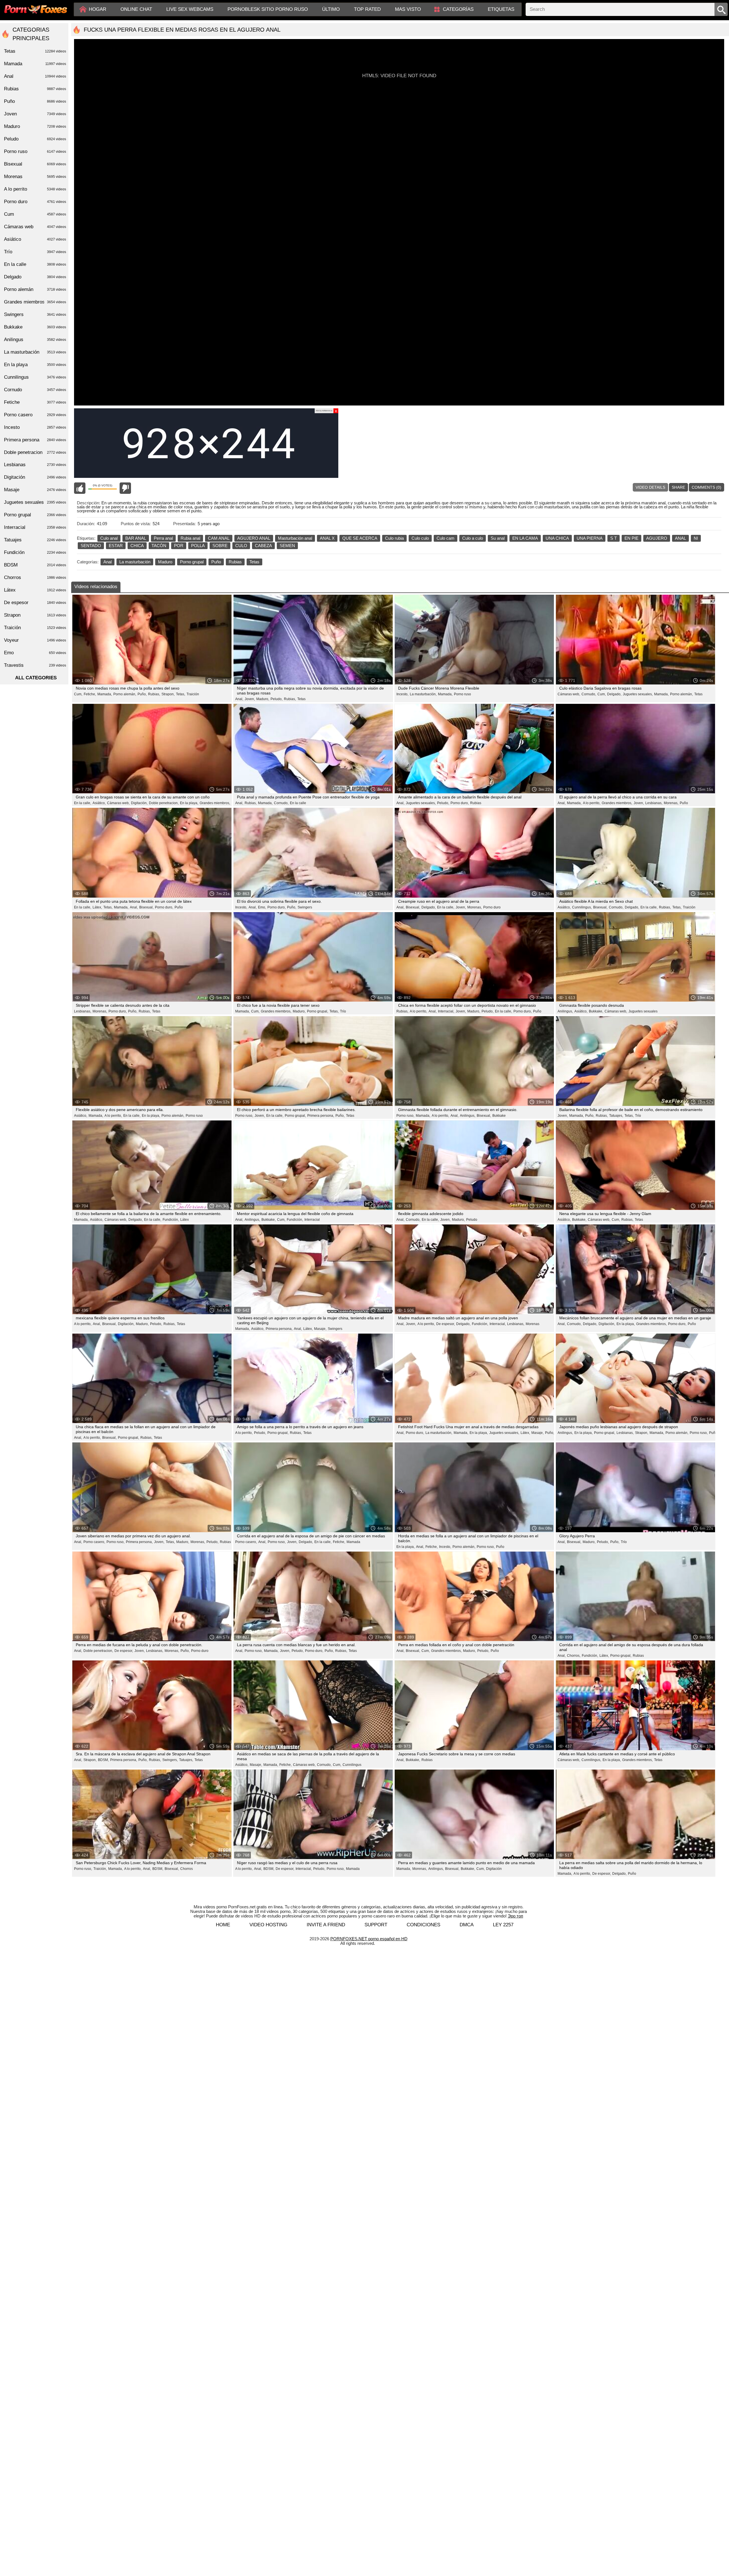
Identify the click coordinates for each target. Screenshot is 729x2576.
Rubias (235, 562)
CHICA (137, 546)
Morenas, (671, 803)
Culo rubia (394, 538)
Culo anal (109, 538)
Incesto (35, 427)
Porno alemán (35, 289)
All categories (36, 678)
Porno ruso (462, 694)
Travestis (35, 665)
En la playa (35, 365)
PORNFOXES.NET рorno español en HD (369, 1939)
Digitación (494, 1869)
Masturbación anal (295, 538)
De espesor (35, 603)
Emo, (262, 907)
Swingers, (170, 1760)
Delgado (35, 277)
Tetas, (181, 694)
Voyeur (35, 640)
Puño (216, 562)
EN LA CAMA (525, 538)
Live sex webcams (190, 9)
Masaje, (320, 1329)
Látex (185, 1220)
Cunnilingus (352, 1765)
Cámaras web (35, 227)
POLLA (198, 546)
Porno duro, (460, 803)
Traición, (100, 1869)
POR (179, 546)
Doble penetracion (35, 452)
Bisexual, (146, 907)
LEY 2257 (503, 1925)
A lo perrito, (592, 803)
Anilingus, (565, 1011)
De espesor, (446, 1324)
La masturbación (135, 562)
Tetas (254, 562)
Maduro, (263, 699)
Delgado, (614, 694)
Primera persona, (321, 1116)
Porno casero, (94, 1542)
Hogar (98, 9)
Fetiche (35, 402)
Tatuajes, (616, 1116)
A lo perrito (35, 189)
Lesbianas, (654, 803)
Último (331, 9)
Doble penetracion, (164, 803)
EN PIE (631, 538)
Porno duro (492, 907)
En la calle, (83, 803)
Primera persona (35, 440)
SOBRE (220, 546)
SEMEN (287, 546)
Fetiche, (90, 694)
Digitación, (139, 803)
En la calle (298, 803)
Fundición (35, 552)
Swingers (305, 907)
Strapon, (168, 694)
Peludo (472, 1220)
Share (678, 487)
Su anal (498, 538)
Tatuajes (35, 540)
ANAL (680, 538)
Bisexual (35, 164)
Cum (35, 214)
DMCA (467, 1925)
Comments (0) (707, 487)
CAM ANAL (219, 538)
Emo (35, 653)
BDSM (35, 565)
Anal (107, 562)
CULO (241, 546)
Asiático (35, 239)
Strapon (35, 615)
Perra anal (163, 538)
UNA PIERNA (590, 538)
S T (614, 538)
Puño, (142, 694)
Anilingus (35, 340)
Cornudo (35, 390)
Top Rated (367, 9)
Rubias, (154, 694)
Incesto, (402, 694)
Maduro (165, 562)
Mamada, (105, 694)
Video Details (650, 487)
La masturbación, (423, 694)
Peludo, (277, 699)
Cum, (78, 694)
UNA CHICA (557, 538)
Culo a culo (473, 538)
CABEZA (263, 546)
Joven (35, 114)
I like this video (80, 488)
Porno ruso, (244, 1116)
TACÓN (159, 546)
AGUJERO (657, 538)
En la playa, (189, 803)
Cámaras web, (569, 694)
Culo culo (420, 538)
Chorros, (574, 1656)
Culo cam (446, 538)
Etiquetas (501, 9)
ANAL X (327, 538)
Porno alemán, (125, 694)
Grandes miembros (35, 302)
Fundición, (171, 1220)
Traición (193, 694)
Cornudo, (589, 694)
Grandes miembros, (215, 803)
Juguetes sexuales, (638, 694)
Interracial (312, 1220)
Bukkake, (596, 1011)
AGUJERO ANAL (254, 538)
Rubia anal (190, 538)
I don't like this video (125, 488)
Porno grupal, (318, 1011)
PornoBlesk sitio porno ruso (268, 9)
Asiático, (99, 803)
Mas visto (408, 9)
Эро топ (515, 1916)
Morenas (533, 1324)
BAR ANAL (136, 538)
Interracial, (446, 1011)
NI (696, 538)
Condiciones (423, 1925)
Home (223, 1925)
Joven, (250, 699)
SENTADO (91, 546)
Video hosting (268, 1925)
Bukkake (499, 1116)
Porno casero (35, 415)
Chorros (187, 1869)
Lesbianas (35, 465)
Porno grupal (192, 562)
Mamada (353, 1542)
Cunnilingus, (582, 907)
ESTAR (116, 546)
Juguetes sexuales (643, 1011)
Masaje (35, 490)
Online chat (136, 9)
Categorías (458, 9)
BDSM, (103, 1760)
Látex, (97, 907)
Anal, (239, 699)
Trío (343, 1011)
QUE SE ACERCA (360, 538)
